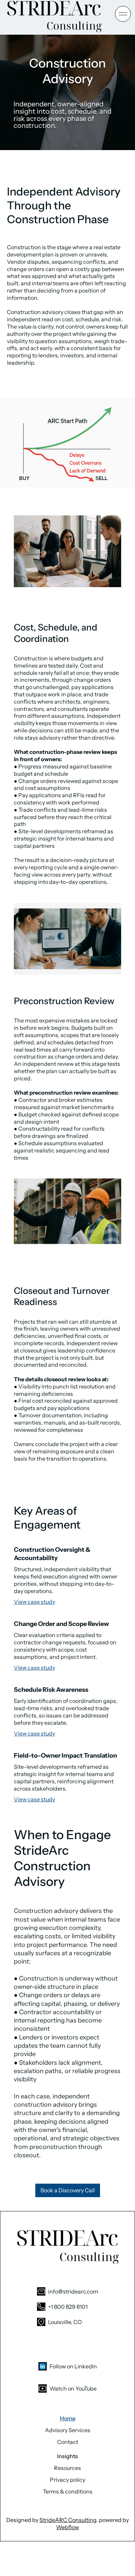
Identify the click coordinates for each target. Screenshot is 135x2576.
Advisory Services (68, 2430)
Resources (67, 2468)
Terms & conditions (68, 2491)
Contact (68, 2442)
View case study (34, 1602)
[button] (123, 14)
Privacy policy (67, 2480)
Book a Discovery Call (68, 2190)
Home (68, 2418)
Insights (67, 2456)
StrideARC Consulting (68, 2520)
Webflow (67, 2527)
